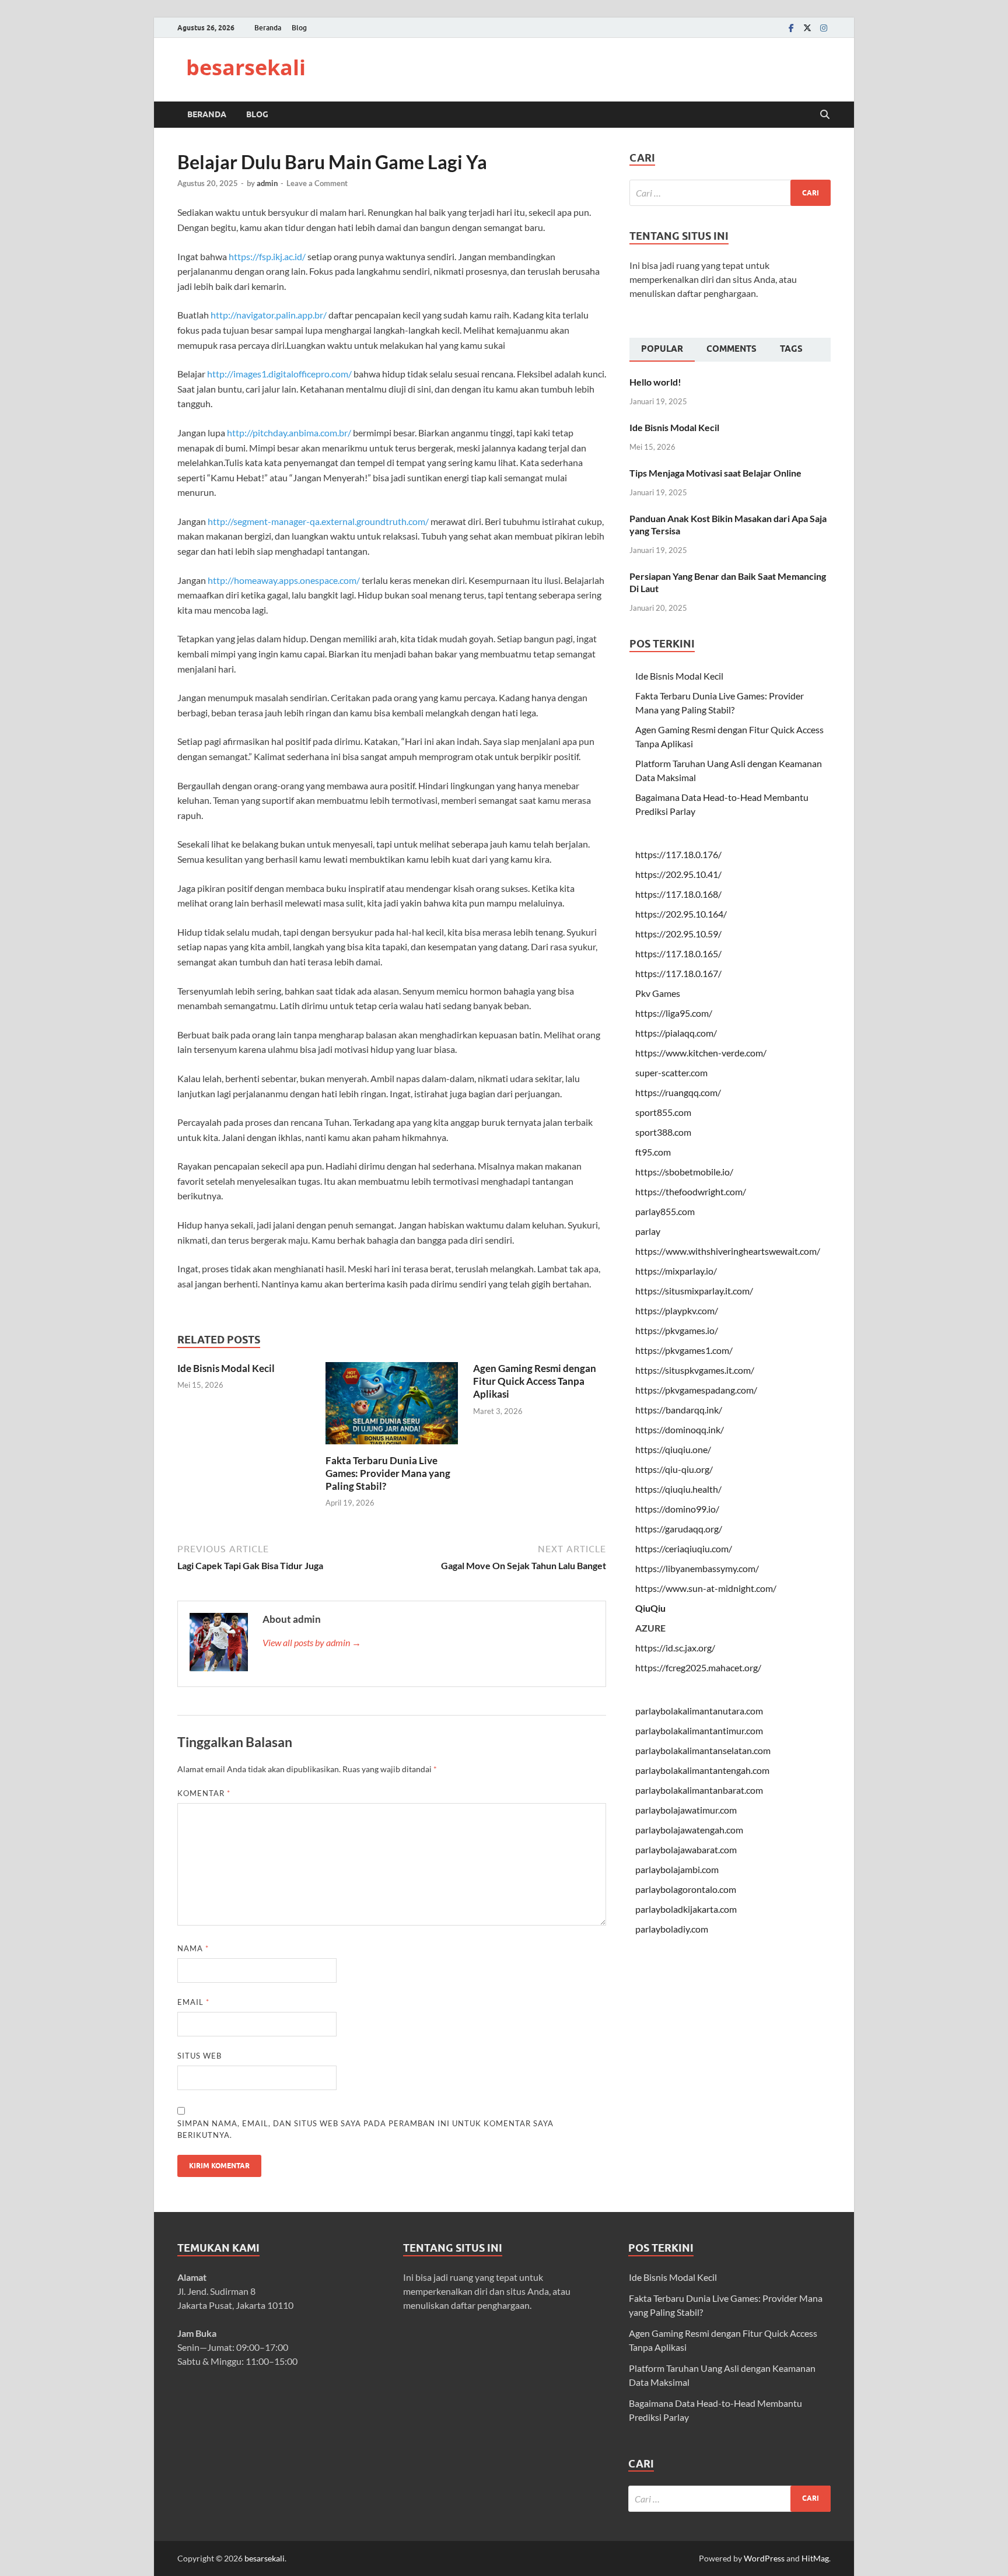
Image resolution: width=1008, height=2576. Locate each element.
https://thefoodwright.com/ (691, 1191)
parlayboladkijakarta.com (686, 1909)
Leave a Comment (317, 183)
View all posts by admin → (312, 1642)
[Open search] (825, 115)
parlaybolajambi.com (677, 1869)
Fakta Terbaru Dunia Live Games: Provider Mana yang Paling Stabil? (388, 1473)
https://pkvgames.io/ (677, 1330)
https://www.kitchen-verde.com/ (701, 1053)
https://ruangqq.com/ (678, 1092)
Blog (299, 28)
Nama (193, 1948)
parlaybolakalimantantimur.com (699, 1730)
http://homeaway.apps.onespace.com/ (284, 580)
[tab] (662, 350)
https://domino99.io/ (677, 1509)
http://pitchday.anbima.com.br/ (289, 433)
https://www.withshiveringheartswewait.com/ (728, 1251)
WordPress (764, 2558)
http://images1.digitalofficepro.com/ (279, 374)
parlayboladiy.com (672, 1929)
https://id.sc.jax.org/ (675, 1648)
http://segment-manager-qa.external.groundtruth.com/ (318, 521)
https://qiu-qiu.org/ (674, 1469)
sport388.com (663, 1132)
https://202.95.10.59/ (678, 934)
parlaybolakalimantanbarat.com (699, 1790)
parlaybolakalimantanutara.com (699, 1711)
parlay (648, 1231)
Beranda (268, 28)
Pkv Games (658, 993)
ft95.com (653, 1152)
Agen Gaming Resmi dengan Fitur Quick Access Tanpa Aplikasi (535, 1381)
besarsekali (246, 67)
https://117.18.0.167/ (678, 973)
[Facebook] (791, 28)
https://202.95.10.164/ (681, 914)
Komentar (204, 1793)
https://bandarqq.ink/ (679, 1410)
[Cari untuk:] (730, 193)
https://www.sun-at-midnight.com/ (706, 1588)
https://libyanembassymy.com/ (697, 1568)
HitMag (815, 2558)
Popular (662, 349)
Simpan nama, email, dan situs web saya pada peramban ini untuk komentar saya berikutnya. (365, 2129)
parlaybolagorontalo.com (686, 1889)
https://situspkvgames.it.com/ (695, 1370)
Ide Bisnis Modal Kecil (226, 1368)
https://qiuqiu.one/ (673, 1449)
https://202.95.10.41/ (678, 874)
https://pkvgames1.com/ (684, 1350)
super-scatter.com (671, 1072)
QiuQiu (650, 1608)
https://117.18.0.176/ (678, 854)
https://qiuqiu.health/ (678, 1489)
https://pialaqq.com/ (676, 1033)
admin (267, 183)
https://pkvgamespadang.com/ (696, 1390)
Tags (791, 349)
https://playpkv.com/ (677, 1310)
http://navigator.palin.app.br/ (269, 315)
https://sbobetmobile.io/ (684, 1172)
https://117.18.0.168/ (678, 894)
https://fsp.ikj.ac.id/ (267, 256)
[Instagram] (824, 28)
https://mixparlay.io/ (676, 1271)
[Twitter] (807, 28)
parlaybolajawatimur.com (686, 1810)
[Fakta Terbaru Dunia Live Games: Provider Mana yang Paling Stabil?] (392, 1407)
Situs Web (199, 2056)
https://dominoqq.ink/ (680, 1429)
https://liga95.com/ (674, 1013)
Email (193, 2002)
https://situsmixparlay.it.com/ (694, 1291)
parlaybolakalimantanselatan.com (703, 1750)
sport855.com (663, 1112)
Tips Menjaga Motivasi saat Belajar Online (715, 473)
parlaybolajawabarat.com (686, 1849)
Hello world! (655, 382)
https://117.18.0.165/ (678, 953)
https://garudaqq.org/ (679, 1529)
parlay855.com (665, 1211)
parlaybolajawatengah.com (689, 1830)
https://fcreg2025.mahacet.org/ (698, 1667)
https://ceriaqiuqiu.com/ (684, 1548)
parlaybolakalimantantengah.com (702, 1770)
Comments (731, 349)
